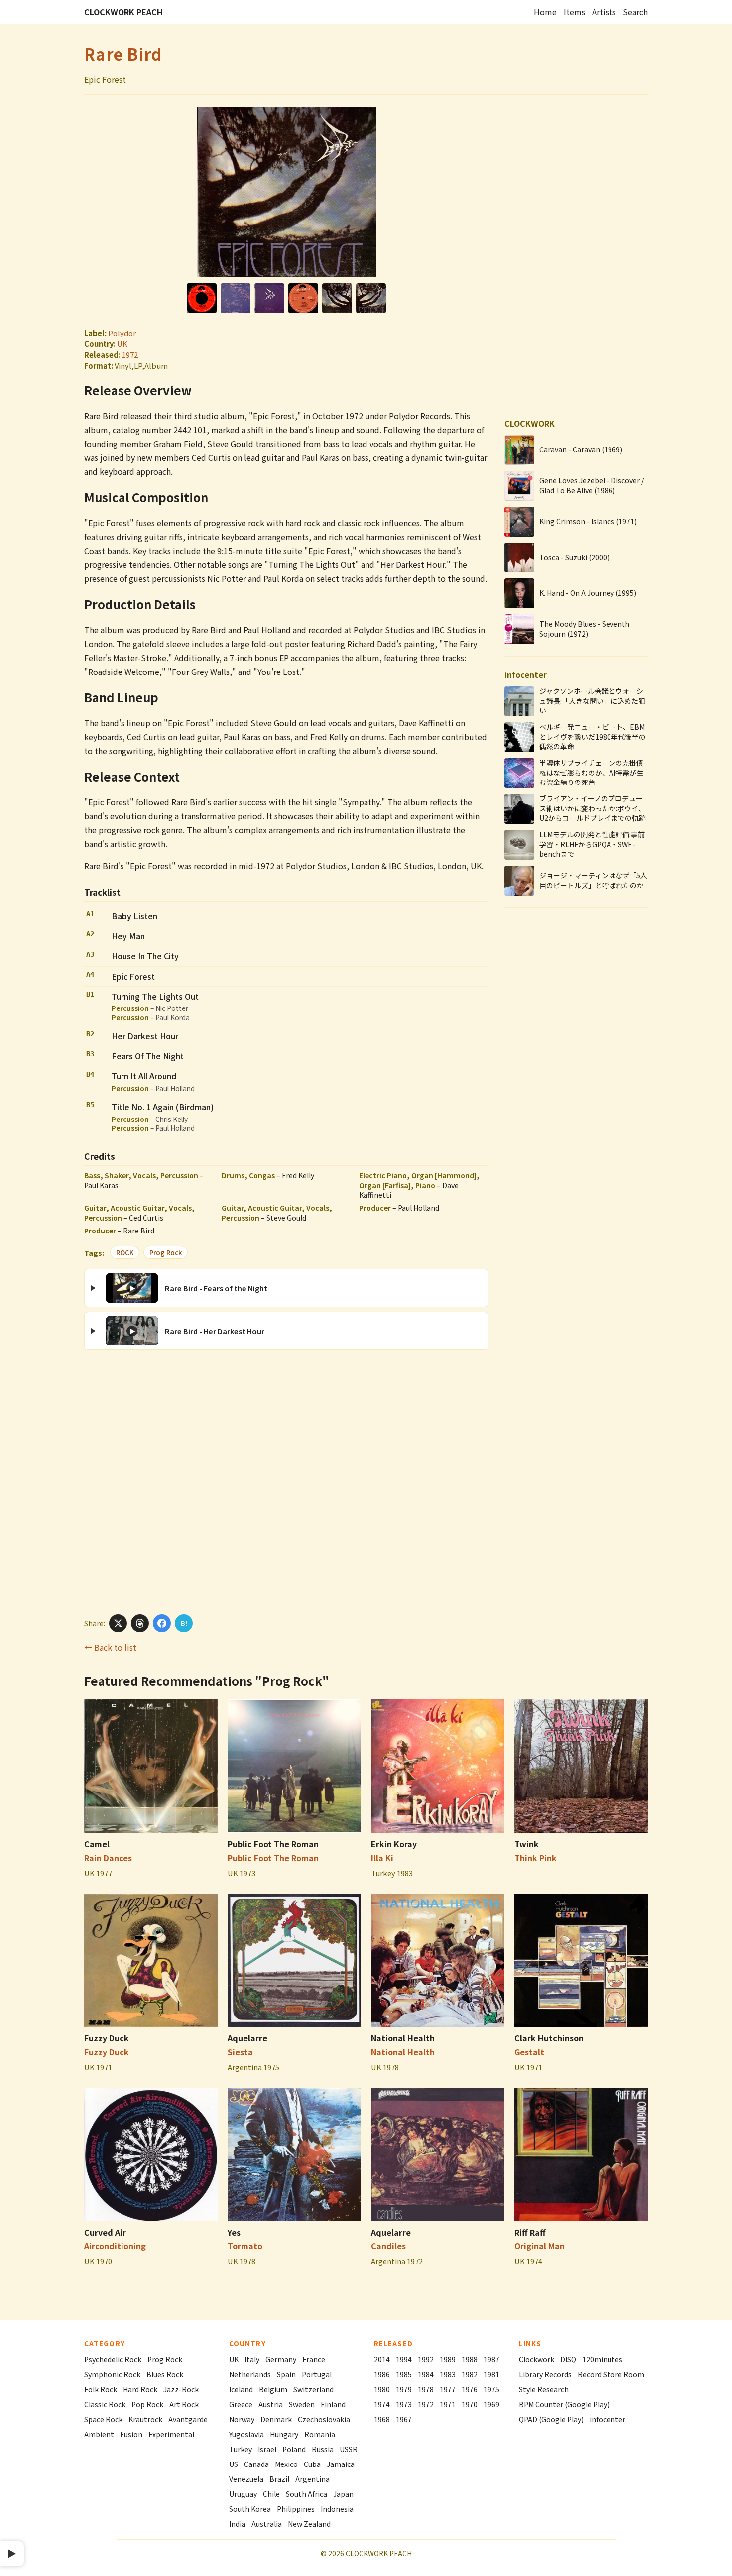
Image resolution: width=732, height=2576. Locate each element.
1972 (130, 355)
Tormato (245, 2246)
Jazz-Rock (181, 2389)
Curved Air (105, 2232)
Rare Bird (123, 54)
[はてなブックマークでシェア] (184, 1623)
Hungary (284, 2434)
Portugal (317, 2374)
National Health (403, 2038)
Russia (323, 2449)
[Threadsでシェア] (140, 1623)
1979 (404, 2389)
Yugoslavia (246, 2434)
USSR (349, 2449)
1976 (470, 2389)
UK (122, 344)
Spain (286, 2374)
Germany (281, 2359)
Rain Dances (108, 1858)
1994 (404, 2359)
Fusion (131, 2434)
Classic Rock (105, 2404)
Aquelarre (247, 2038)
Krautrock (145, 2419)
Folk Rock (101, 2389)
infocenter (608, 2419)
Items (574, 12)
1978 (426, 2389)
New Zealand (309, 2524)
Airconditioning (115, 2246)
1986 (382, 2374)
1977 (448, 2389)
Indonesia (337, 2509)
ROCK (125, 1253)
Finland (333, 2404)
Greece (241, 2404)
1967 (404, 2419)
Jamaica (341, 2464)
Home (545, 12)
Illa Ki (382, 1858)
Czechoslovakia (324, 2419)
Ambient (99, 2434)
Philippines (296, 2509)
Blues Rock (165, 2374)
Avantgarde (188, 2419)
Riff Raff (530, 2232)
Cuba (312, 2464)
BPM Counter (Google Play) (564, 2404)
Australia (267, 2524)
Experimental (171, 2434)
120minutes (602, 2359)
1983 (448, 2374)
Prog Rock (166, 1253)
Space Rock (103, 2419)
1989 (448, 2359)
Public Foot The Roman (273, 1844)
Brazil (279, 2479)
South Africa (306, 2494)
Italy (252, 2359)
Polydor (122, 333)
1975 (491, 2389)
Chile (271, 2494)
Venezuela (246, 2479)
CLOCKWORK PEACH (123, 12)
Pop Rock (147, 2404)
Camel (97, 1844)
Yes (234, 2232)
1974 (382, 2404)
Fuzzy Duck (107, 2038)
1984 (426, 2374)
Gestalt (529, 2052)
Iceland (241, 2389)
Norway (242, 2419)
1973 (404, 2404)
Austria (271, 2404)
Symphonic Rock (112, 2374)
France (314, 2359)
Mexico (286, 2464)
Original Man (540, 2246)
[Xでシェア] (118, 1623)
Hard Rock (140, 2389)
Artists (604, 12)
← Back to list (110, 1647)
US (234, 2464)
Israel (267, 2449)
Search (635, 12)
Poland (294, 2449)
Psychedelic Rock (113, 2359)
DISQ (568, 2359)
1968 (382, 2419)
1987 (491, 2359)
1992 (426, 2359)
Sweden (302, 2404)
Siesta (240, 2052)
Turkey (241, 2449)
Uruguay (243, 2494)
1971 (448, 2404)
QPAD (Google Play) (551, 2419)
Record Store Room (611, 2374)
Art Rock (184, 2404)
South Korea (250, 2509)
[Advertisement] (286, 1481)
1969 (491, 2404)
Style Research (544, 2389)
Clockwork (537, 2359)
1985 (404, 2374)
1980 (382, 2389)
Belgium (273, 2389)
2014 (382, 2359)
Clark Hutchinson (549, 2038)
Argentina (312, 2479)
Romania (320, 2434)
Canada (256, 2464)
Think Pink (536, 1858)
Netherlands (250, 2374)
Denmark (276, 2419)
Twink (527, 1844)
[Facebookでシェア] (162, 1623)
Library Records (545, 2374)
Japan (343, 2494)
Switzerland (313, 2389)
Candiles (388, 2246)
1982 (470, 2374)
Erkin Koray (394, 1844)
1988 (470, 2359)
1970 (470, 2404)
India (237, 2524)
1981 (491, 2374)
